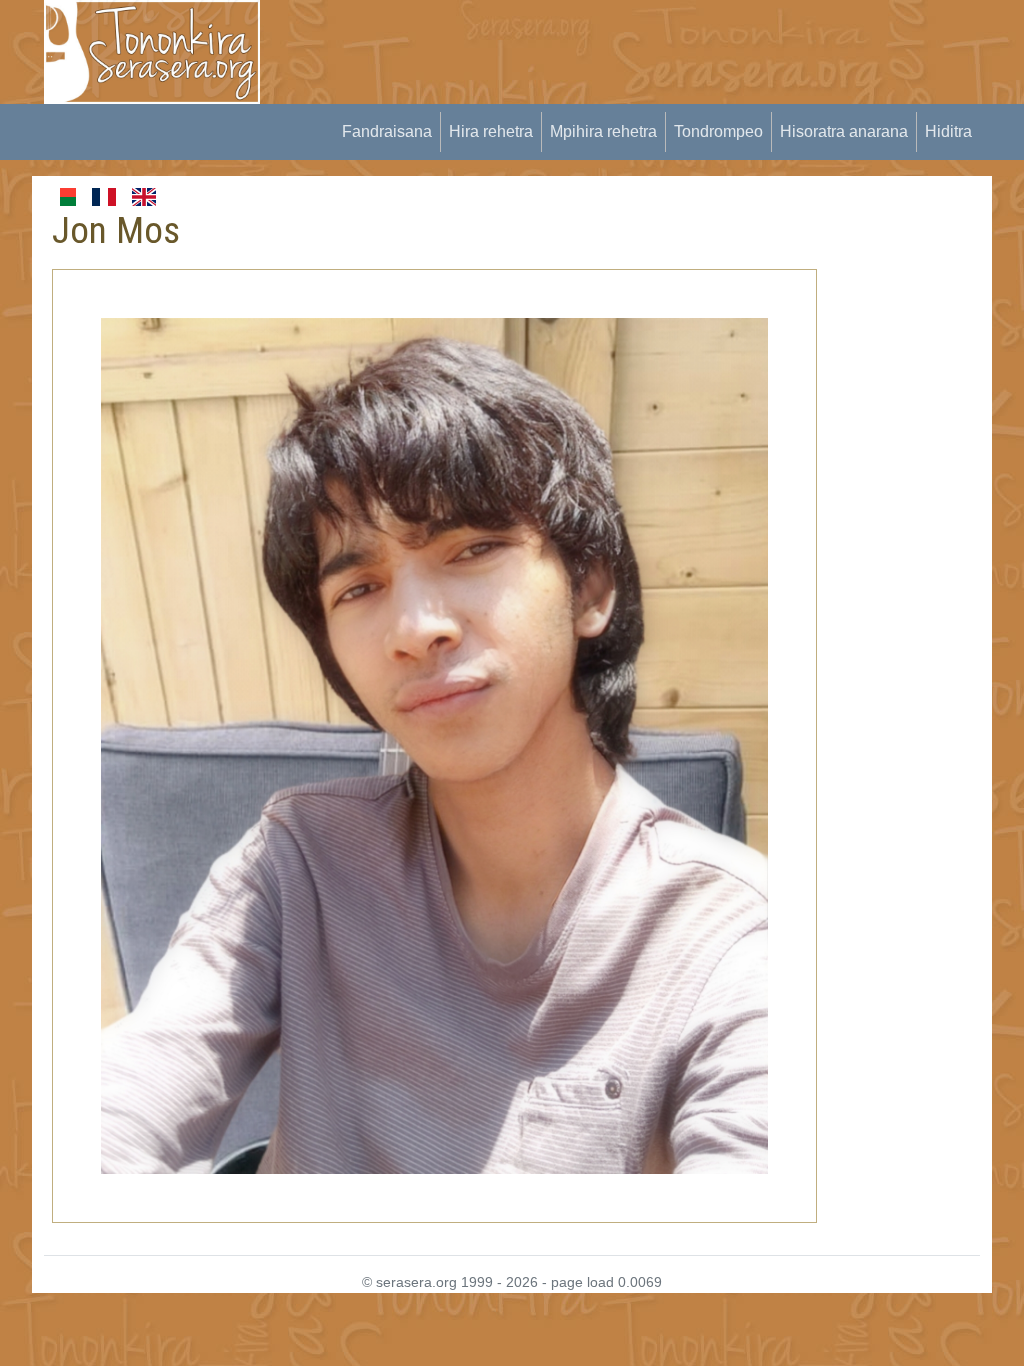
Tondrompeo (718, 131)
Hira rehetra (491, 131)
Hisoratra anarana (844, 131)
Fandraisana (387, 131)
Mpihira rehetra (603, 131)
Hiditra (948, 131)
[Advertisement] (648, 45)
